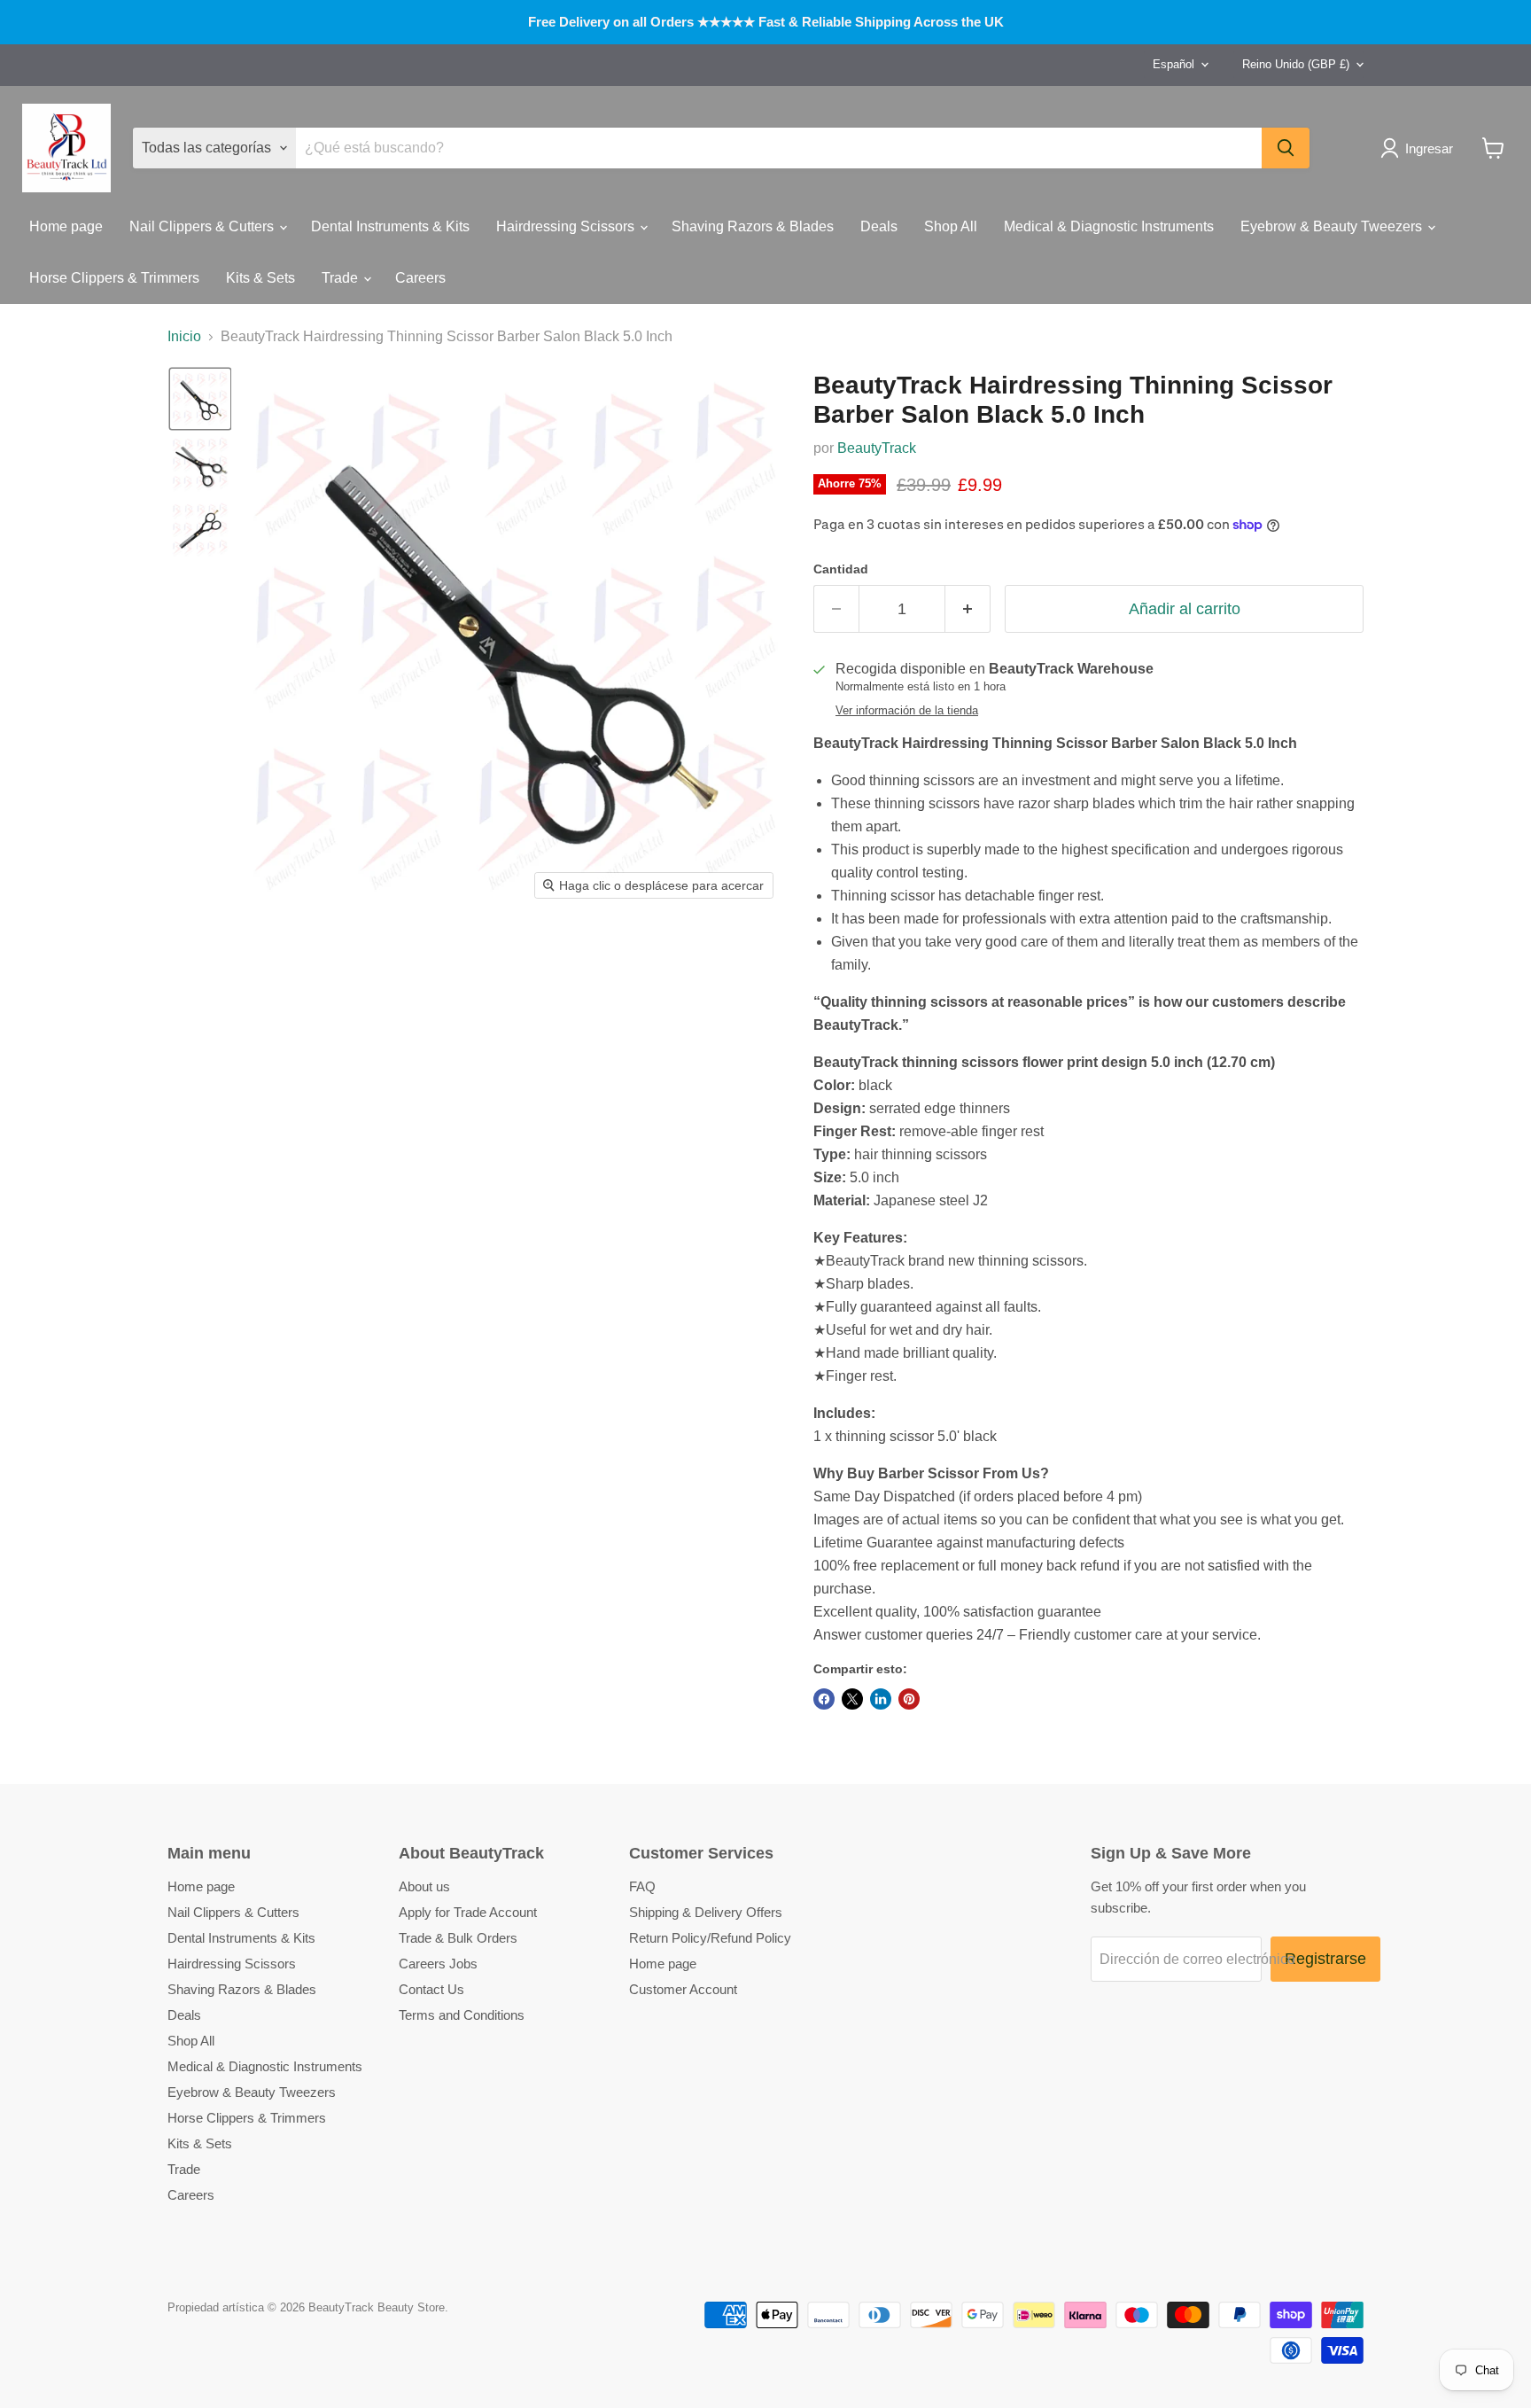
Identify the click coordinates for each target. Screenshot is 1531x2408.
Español (1174, 64)
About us (424, 1886)
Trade (342, 278)
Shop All (951, 226)
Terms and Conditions (462, 2015)
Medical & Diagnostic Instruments (1109, 226)
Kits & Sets (260, 278)
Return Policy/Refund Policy (710, 1938)
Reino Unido (1296, 64)
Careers (420, 278)
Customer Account (683, 1989)
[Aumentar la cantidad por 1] (968, 609)
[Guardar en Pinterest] (909, 1699)
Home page (66, 226)
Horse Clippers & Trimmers (114, 278)
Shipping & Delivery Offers (706, 1912)
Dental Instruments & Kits (390, 226)
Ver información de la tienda (907, 711)
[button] (1420, 148)
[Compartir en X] (852, 1699)
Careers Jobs (438, 1964)
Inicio (184, 336)
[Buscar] (1286, 148)
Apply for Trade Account (468, 1912)
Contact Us (431, 1989)
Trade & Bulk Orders (458, 1938)
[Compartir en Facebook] (824, 1699)
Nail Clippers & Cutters (203, 226)
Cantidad (841, 569)
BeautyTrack (877, 448)
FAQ (642, 1886)
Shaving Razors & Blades (753, 226)
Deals (879, 226)
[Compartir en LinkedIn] (881, 1699)
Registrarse (1325, 1959)
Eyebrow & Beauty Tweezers (1333, 226)
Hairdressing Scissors (567, 226)
